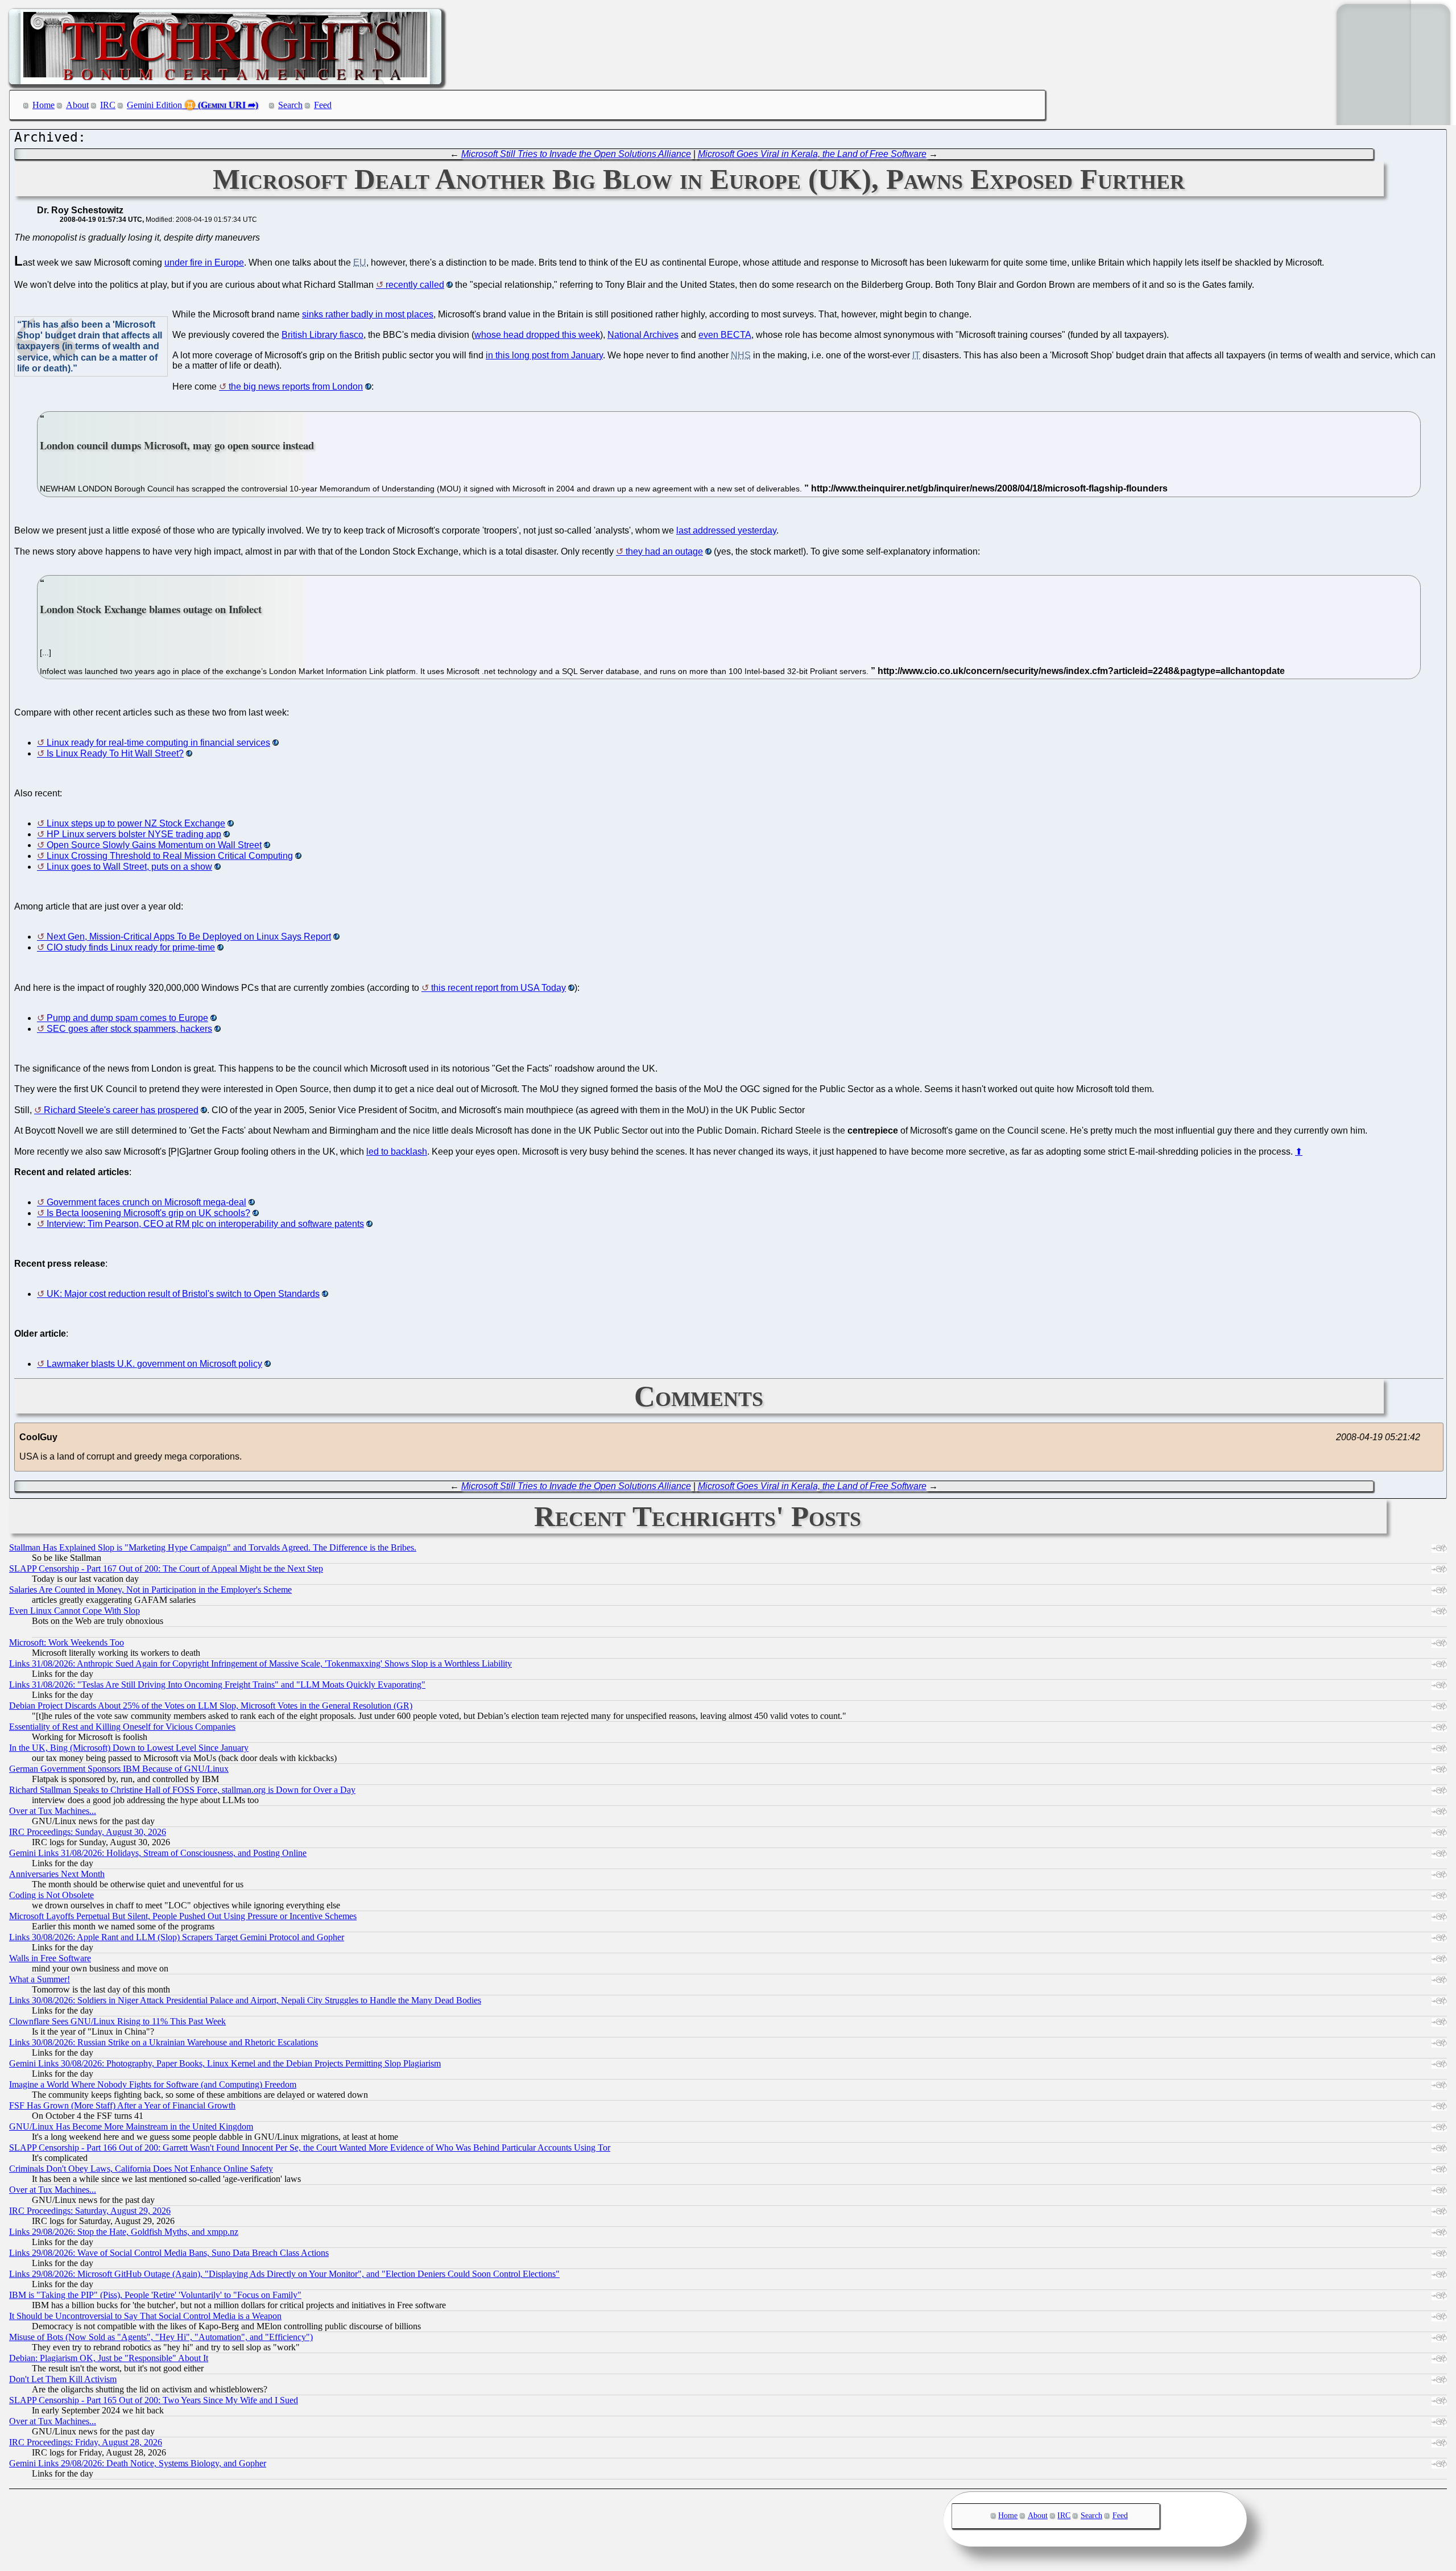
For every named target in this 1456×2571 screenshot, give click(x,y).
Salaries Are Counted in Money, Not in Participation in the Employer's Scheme (150, 1590)
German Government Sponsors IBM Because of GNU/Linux (119, 1769)
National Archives (643, 335)
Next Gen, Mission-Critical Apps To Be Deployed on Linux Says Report (189, 937)
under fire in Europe (204, 263)
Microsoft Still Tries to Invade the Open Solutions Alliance (576, 154)
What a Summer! (40, 1979)
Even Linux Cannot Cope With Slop (75, 1611)
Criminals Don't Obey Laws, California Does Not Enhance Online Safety (141, 2169)
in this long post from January (544, 355)
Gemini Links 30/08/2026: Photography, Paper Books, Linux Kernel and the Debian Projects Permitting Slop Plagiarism (225, 2063)
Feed (323, 105)
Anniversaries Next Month (57, 1874)
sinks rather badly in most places (368, 314)
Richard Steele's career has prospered (121, 1110)
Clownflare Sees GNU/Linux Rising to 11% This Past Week (117, 2021)
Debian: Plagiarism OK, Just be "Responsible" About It (109, 2358)
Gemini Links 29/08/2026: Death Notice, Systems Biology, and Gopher (138, 2463)
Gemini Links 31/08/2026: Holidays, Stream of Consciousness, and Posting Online (158, 1853)
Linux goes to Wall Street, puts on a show (129, 867)
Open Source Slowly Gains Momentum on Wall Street (154, 845)
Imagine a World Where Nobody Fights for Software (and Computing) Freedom (153, 2084)
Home (44, 105)
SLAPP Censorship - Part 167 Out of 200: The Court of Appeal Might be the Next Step (166, 1568)
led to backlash (397, 1152)
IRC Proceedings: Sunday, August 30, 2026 (88, 1832)
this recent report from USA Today (499, 988)
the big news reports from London (296, 387)
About (77, 105)
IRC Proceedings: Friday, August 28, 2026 (86, 2442)
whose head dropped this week (537, 335)
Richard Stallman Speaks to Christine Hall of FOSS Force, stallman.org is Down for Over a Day (182, 1790)
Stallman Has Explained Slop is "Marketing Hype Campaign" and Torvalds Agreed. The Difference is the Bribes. (213, 1547)
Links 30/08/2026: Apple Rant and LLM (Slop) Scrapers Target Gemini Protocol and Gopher (177, 1937)
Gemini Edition (154, 105)
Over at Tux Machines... (53, 1811)
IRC (108, 105)
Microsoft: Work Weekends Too (67, 1642)
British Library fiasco (322, 335)
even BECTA (725, 335)
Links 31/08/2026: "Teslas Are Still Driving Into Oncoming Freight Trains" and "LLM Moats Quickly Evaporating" (217, 1685)
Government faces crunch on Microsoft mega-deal (146, 1202)
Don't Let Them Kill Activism (63, 2379)
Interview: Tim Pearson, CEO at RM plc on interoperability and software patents (205, 1224)
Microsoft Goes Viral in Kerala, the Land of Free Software (812, 154)
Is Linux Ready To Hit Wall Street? (115, 753)
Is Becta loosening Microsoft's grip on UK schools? (148, 1213)
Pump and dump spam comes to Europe (127, 1018)
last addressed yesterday (726, 530)
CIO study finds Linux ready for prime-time (131, 947)
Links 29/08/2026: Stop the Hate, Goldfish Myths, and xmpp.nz (124, 2232)
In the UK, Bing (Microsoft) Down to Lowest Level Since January (129, 1748)
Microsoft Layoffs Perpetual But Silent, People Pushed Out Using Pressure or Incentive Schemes (183, 1916)
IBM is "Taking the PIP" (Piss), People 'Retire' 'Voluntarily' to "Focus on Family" (155, 2295)
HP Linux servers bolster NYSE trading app (134, 834)
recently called (415, 285)
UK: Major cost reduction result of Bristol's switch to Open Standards (183, 1294)
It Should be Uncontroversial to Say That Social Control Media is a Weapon (145, 2316)
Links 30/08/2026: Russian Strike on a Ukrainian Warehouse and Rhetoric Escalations (164, 2042)
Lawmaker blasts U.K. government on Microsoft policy (154, 1364)
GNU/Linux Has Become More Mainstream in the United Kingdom (131, 2126)
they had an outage (664, 551)
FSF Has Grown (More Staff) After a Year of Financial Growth (122, 2105)
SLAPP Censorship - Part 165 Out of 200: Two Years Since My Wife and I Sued (154, 2400)
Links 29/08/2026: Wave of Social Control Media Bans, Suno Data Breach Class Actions (169, 2253)
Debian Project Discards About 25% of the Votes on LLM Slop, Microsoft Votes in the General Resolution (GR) (211, 1706)
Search (290, 105)
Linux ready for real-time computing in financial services (158, 743)
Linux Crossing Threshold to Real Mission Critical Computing (170, 856)
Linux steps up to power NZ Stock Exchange (136, 823)
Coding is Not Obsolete (51, 1895)
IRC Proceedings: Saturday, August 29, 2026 (90, 2211)
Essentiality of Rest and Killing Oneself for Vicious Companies (122, 1727)
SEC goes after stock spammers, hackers (129, 1029)
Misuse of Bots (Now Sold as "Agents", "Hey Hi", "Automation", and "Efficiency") (161, 2337)
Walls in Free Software (50, 1958)
